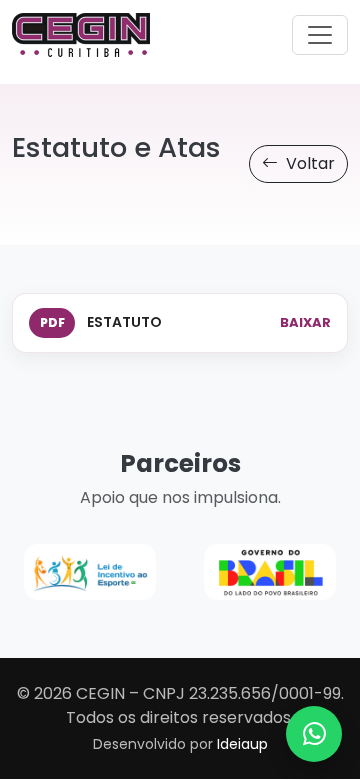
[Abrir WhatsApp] (314, 734)
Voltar (308, 163)
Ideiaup (242, 744)
